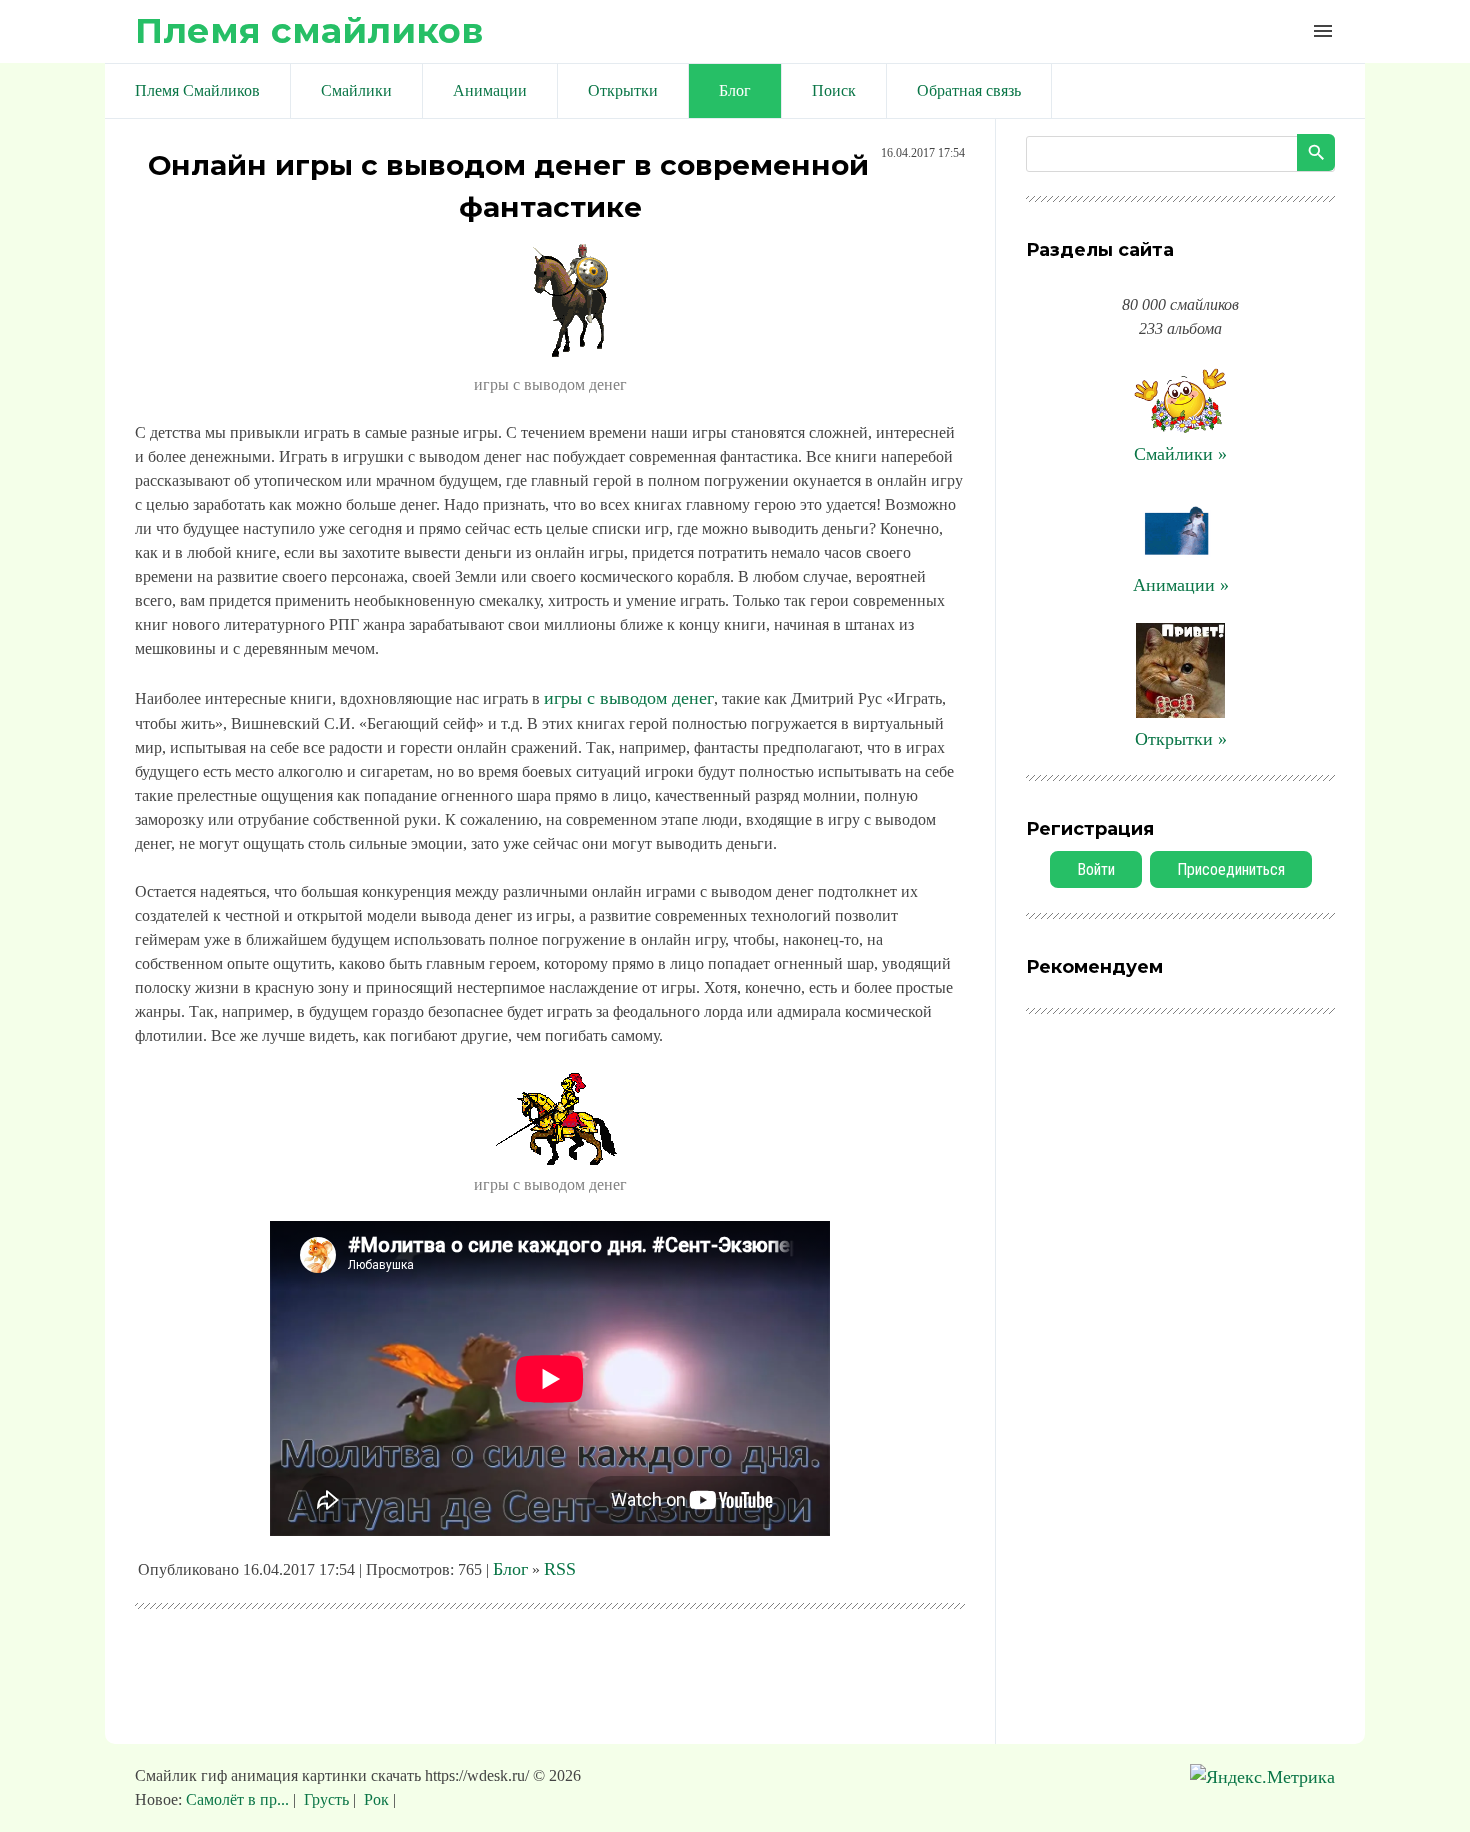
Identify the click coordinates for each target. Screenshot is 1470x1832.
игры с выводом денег (629, 698)
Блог (510, 1569)
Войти (1096, 869)
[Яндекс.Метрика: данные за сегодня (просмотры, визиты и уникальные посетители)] (1262, 1777)
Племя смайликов (309, 30)
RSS (560, 1569)
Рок (376, 1799)
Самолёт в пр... (239, 1799)
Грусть (326, 1799)
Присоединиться (1231, 869)
